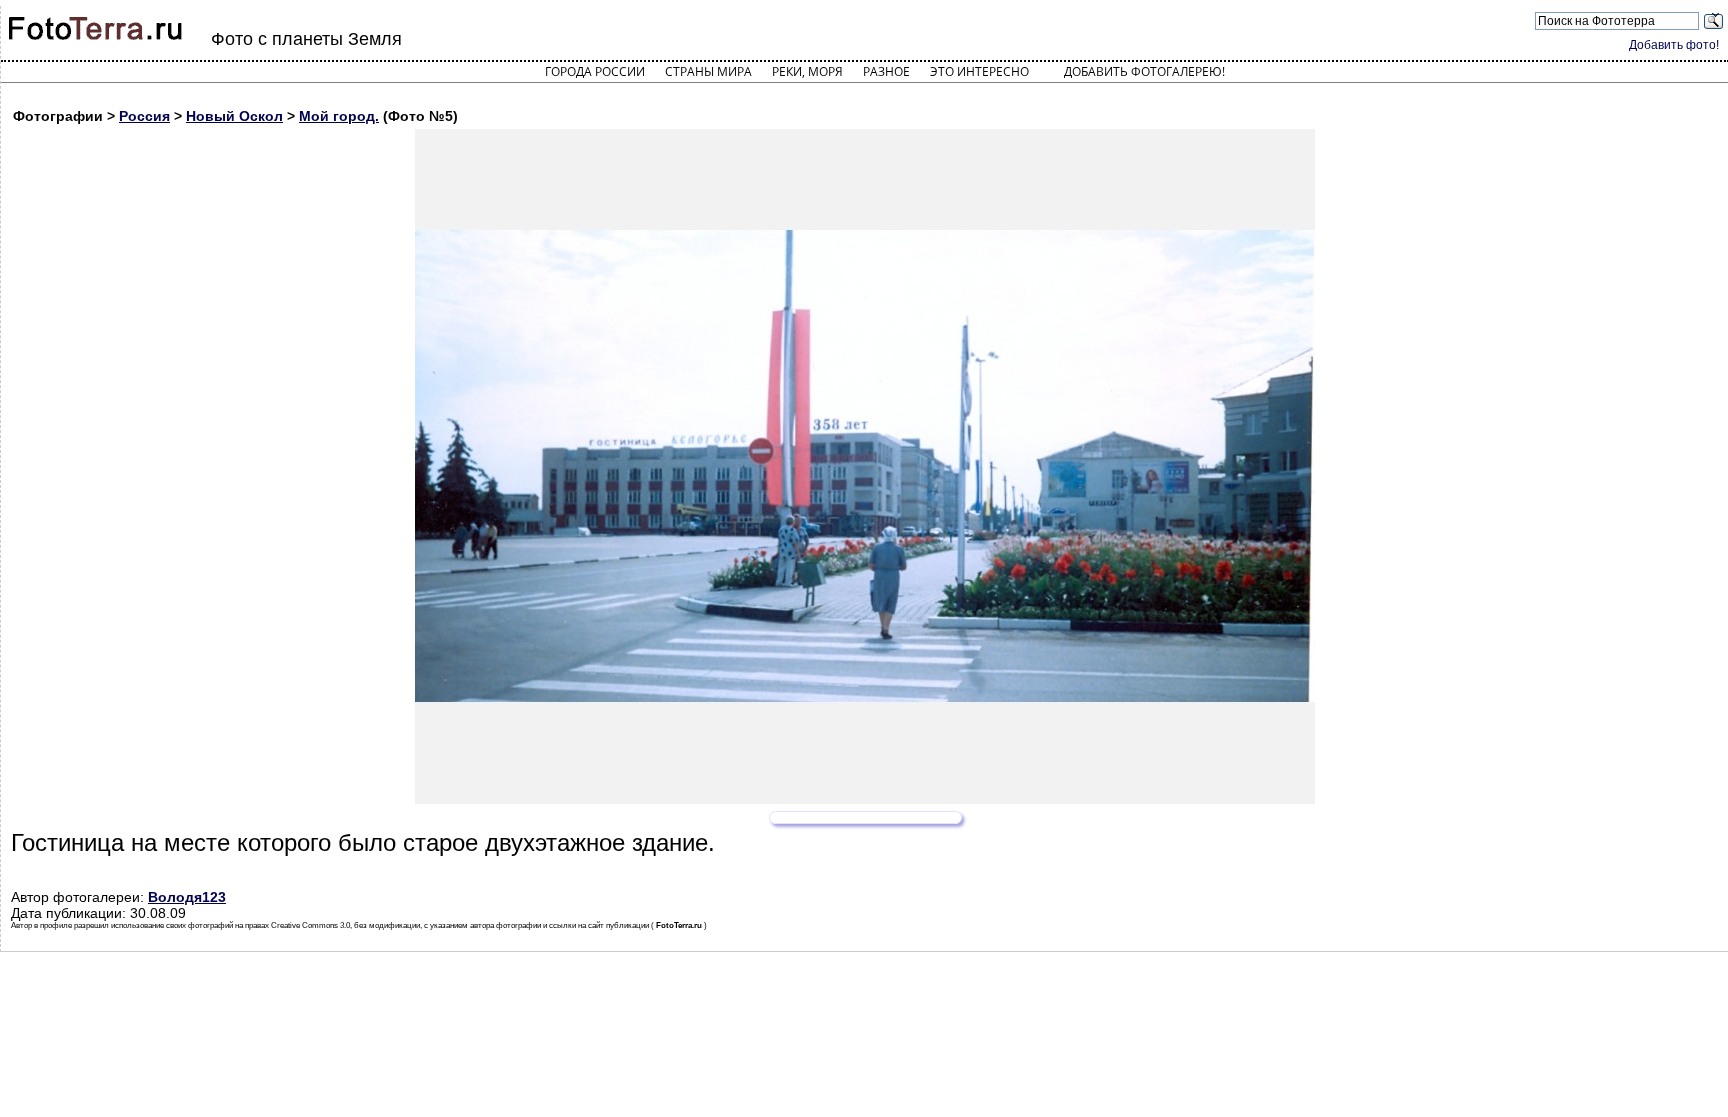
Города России (595, 71)
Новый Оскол (234, 116)
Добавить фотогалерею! (1144, 71)
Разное (886, 71)
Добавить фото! (1674, 45)
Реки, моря (807, 71)
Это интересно (979, 71)
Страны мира (708, 71)
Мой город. (339, 116)
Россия (144, 116)
